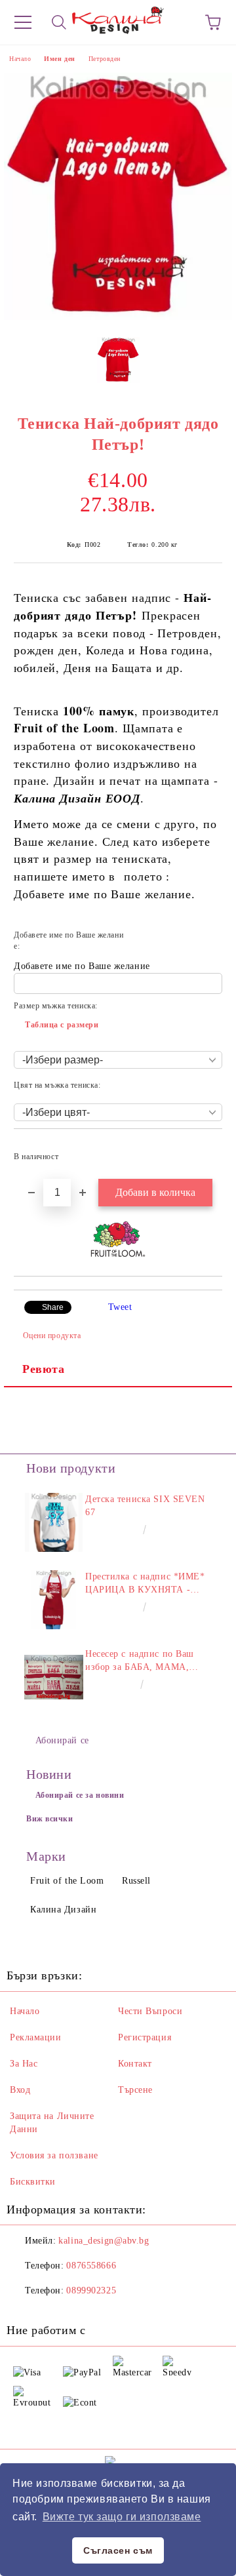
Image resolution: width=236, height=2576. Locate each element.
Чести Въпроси (150, 2011)
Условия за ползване (54, 2155)
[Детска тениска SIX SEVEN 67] (54, 1522)
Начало (20, 59)
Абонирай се (62, 1740)
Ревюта (43, 1369)
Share (53, 1307)
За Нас (24, 2064)
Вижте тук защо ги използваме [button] (122, 2517)
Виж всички (50, 1819)
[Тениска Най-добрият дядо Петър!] (118, 317)
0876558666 (91, 2266)
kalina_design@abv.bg (104, 2241)
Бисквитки (33, 2182)
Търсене (135, 2090)
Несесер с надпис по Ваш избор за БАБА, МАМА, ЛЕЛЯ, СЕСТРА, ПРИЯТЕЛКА (140, 1661)
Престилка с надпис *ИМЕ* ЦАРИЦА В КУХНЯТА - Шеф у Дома (145, 1584)
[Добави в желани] (204, 1151)
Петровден (105, 59)
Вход (20, 2090)
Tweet (120, 1307)
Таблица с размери (62, 1025)
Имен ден (59, 59)
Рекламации (36, 2037)
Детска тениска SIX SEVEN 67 (145, 1506)
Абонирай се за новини (80, 1795)
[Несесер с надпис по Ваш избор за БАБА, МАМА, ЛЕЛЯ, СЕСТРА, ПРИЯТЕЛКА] (54, 1677)
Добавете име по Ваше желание (82, 966)
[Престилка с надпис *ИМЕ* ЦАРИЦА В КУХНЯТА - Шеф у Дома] (54, 1600)
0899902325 (91, 2290)
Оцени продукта (52, 1336)
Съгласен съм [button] (118, 2550)
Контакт (135, 2064)
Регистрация (145, 2037)
